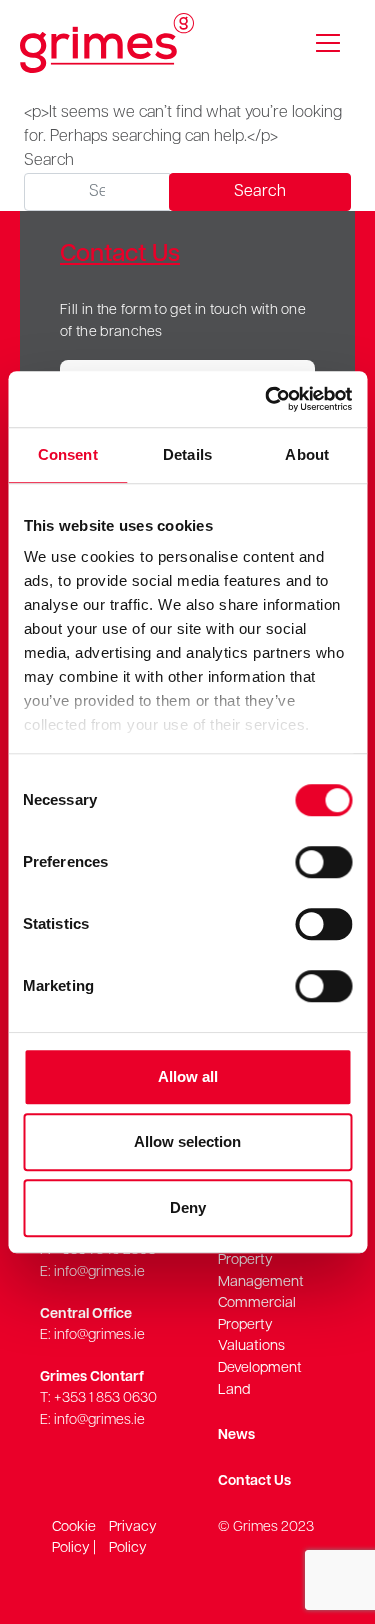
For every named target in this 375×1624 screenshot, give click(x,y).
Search (49, 161)
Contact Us (254, 1481)
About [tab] (307, 454)
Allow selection (187, 1141)
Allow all (188, 1076)
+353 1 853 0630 (105, 1398)
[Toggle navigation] (328, 43)
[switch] (323, 862)
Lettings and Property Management (261, 1260)
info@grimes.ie (99, 1272)
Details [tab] (187, 454)
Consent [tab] (68, 454)
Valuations (251, 1346)
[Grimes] (107, 43)
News (236, 1435)
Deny (188, 1207)
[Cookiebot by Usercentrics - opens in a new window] (267, 399)
